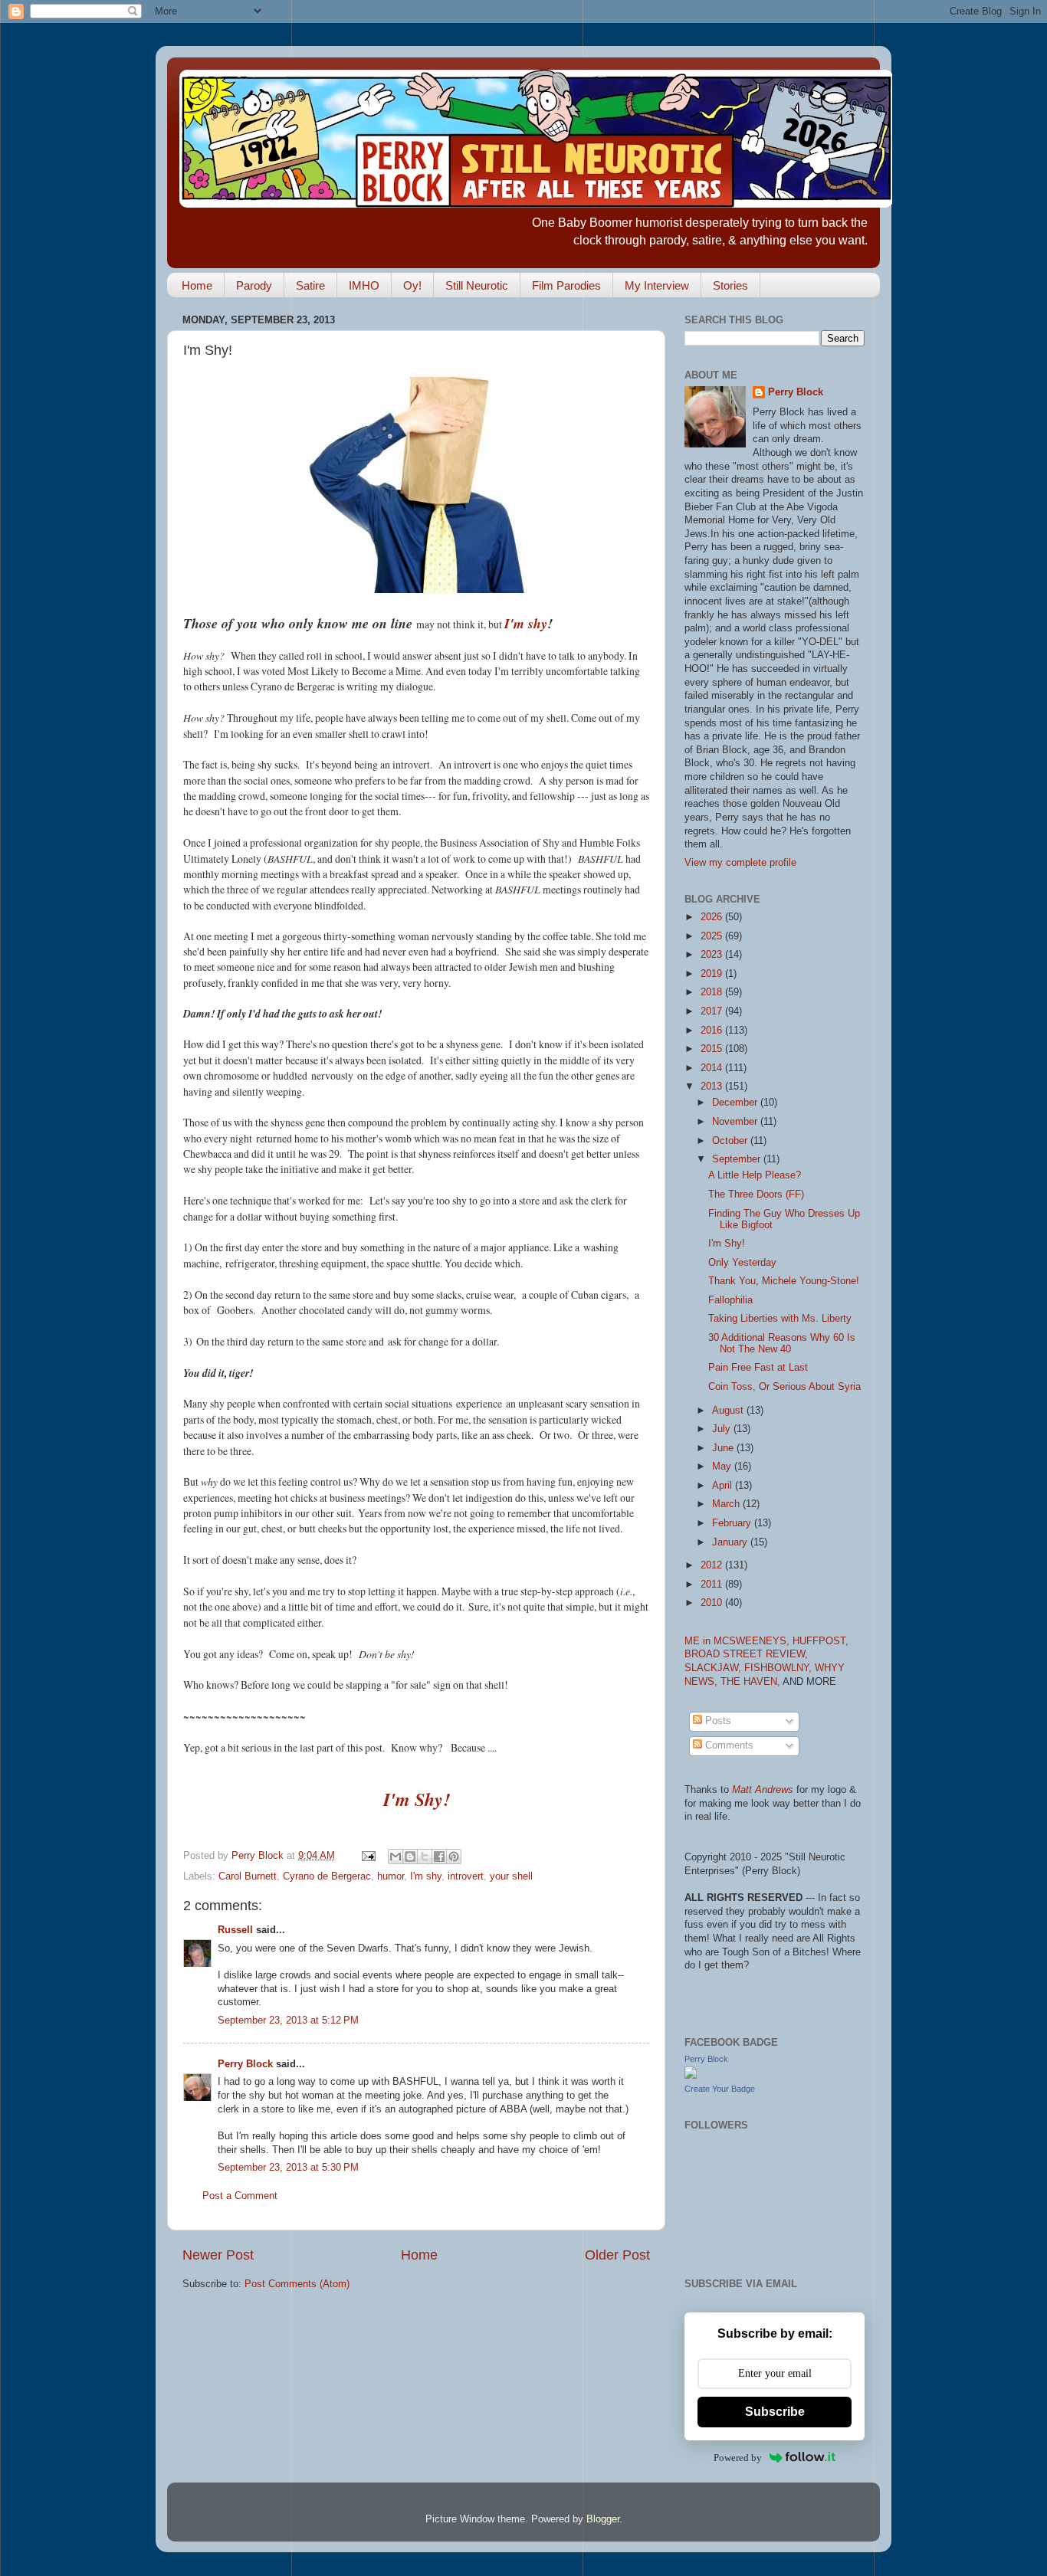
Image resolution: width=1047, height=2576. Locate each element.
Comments (728, 1745)
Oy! (412, 285)
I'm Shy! (417, 1799)
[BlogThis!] (410, 1857)
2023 (713, 955)
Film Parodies (566, 285)
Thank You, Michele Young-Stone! (784, 1281)
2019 (713, 974)
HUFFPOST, (821, 1641)
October (731, 1141)
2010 (713, 1603)
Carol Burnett (248, 1876)
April (724, 1486)
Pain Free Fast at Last (758, 1368)
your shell (511, 1876)
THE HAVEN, (752, 1682)
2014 (713, 1068)
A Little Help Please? (755, 1175)
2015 (713, 1049)
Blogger (603, 2519)
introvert (466, 1876)
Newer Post (218, 2255)
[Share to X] (425, 1857)
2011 (713, 1585)
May (723, 1467)
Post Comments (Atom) (297, 2284)
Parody (254, 285)
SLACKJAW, (714, 1668)
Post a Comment (240, 2196)
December (736, 1103)
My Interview (657, 285)
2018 (713, 992)
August (729, 1411)
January (731, 1542)
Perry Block (245, 2064)
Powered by (738, 2458)
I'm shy (526, 623)
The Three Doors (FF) (756, 1195)
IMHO (364, 285)
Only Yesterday (742, 1263)
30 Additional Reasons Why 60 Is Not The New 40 (782, 1344)
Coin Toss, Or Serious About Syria (784, 1387)
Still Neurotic (477, 285)
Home (197, 285)
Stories (730, 285)
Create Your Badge (720, 2089)
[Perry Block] (691, 2076)
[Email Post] (368, 1856)
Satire (310, 285)
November (736, 1122)
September (738, 1159)
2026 (713, 917)
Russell (235, 1930)
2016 (713, 1031)
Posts (717, 1721)
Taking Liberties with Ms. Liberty (780, 1319)
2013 (713, 1086)
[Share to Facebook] (439, 1857)
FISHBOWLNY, (780, 1668)
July (723, 1429)
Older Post (617, 2255)
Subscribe (775, 2412)
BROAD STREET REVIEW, (746, 1654)
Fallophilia (730, 1300)
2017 (713, 1011)
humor (391, 1876)
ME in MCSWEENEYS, (738, 1641)
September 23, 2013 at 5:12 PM (288, 2020)
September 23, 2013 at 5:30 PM (288, 2168)
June (724, 1448)
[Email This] (395, 1857)
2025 (713, 936)
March (727, 1504)
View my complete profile (740, 863)
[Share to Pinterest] (454, 1857)
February (733, 1523)
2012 (713, 1565)
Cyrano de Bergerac (327, 1876)
